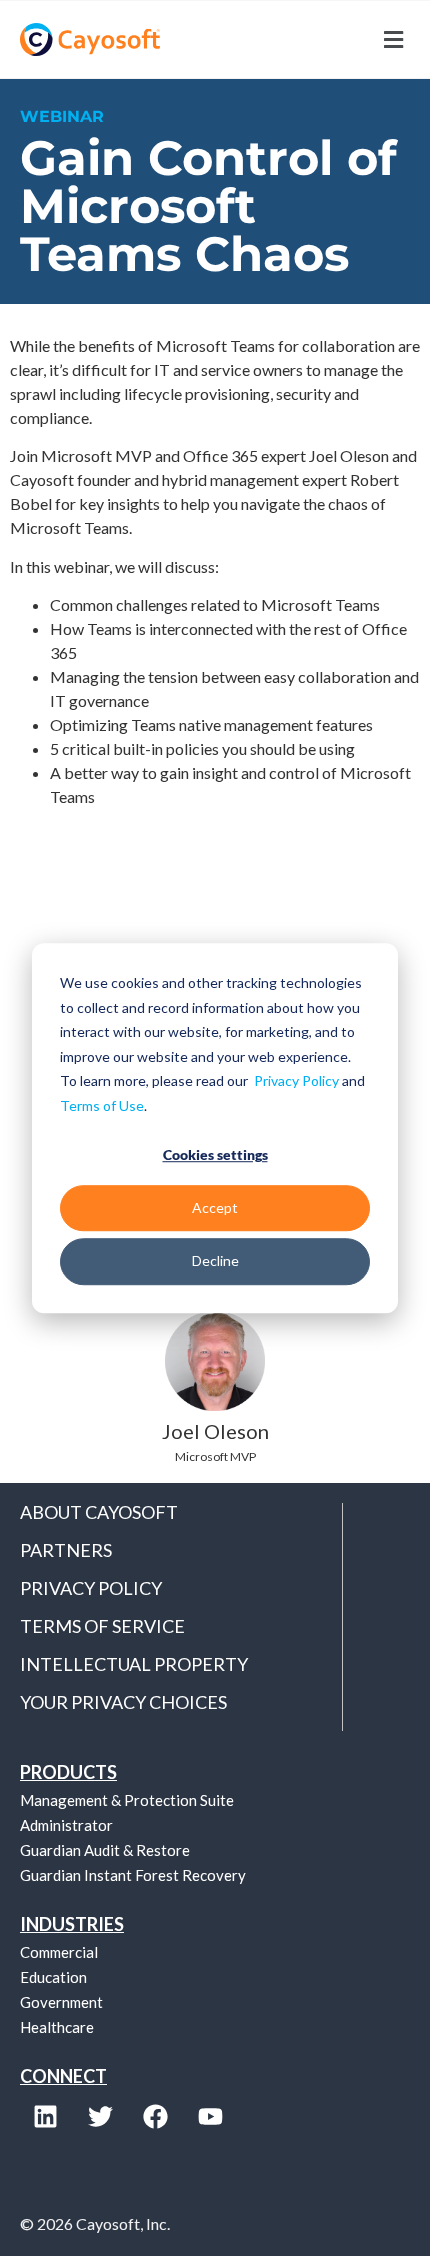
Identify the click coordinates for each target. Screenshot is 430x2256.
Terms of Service (102, 1626)
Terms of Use (102, 1105)
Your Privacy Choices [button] (123, 1702)
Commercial (59, 1952)
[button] (312, 39)
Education (53, 1977)
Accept (215, 1207)
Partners (66, 1550)
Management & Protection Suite (127, 1800)
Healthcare (57, 2027)
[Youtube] (210, 2117)
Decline (215, 1260)
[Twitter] (100, 2117)
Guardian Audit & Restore (105, 1850)
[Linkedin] (45, 2117)
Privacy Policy (296, 1080)
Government (61, 2002)
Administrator (66, 1825)
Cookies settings (215, 1154)
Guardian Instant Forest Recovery (133, 1875)
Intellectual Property (134, 1664)
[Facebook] (155, 2117)
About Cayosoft (99, 1512)
